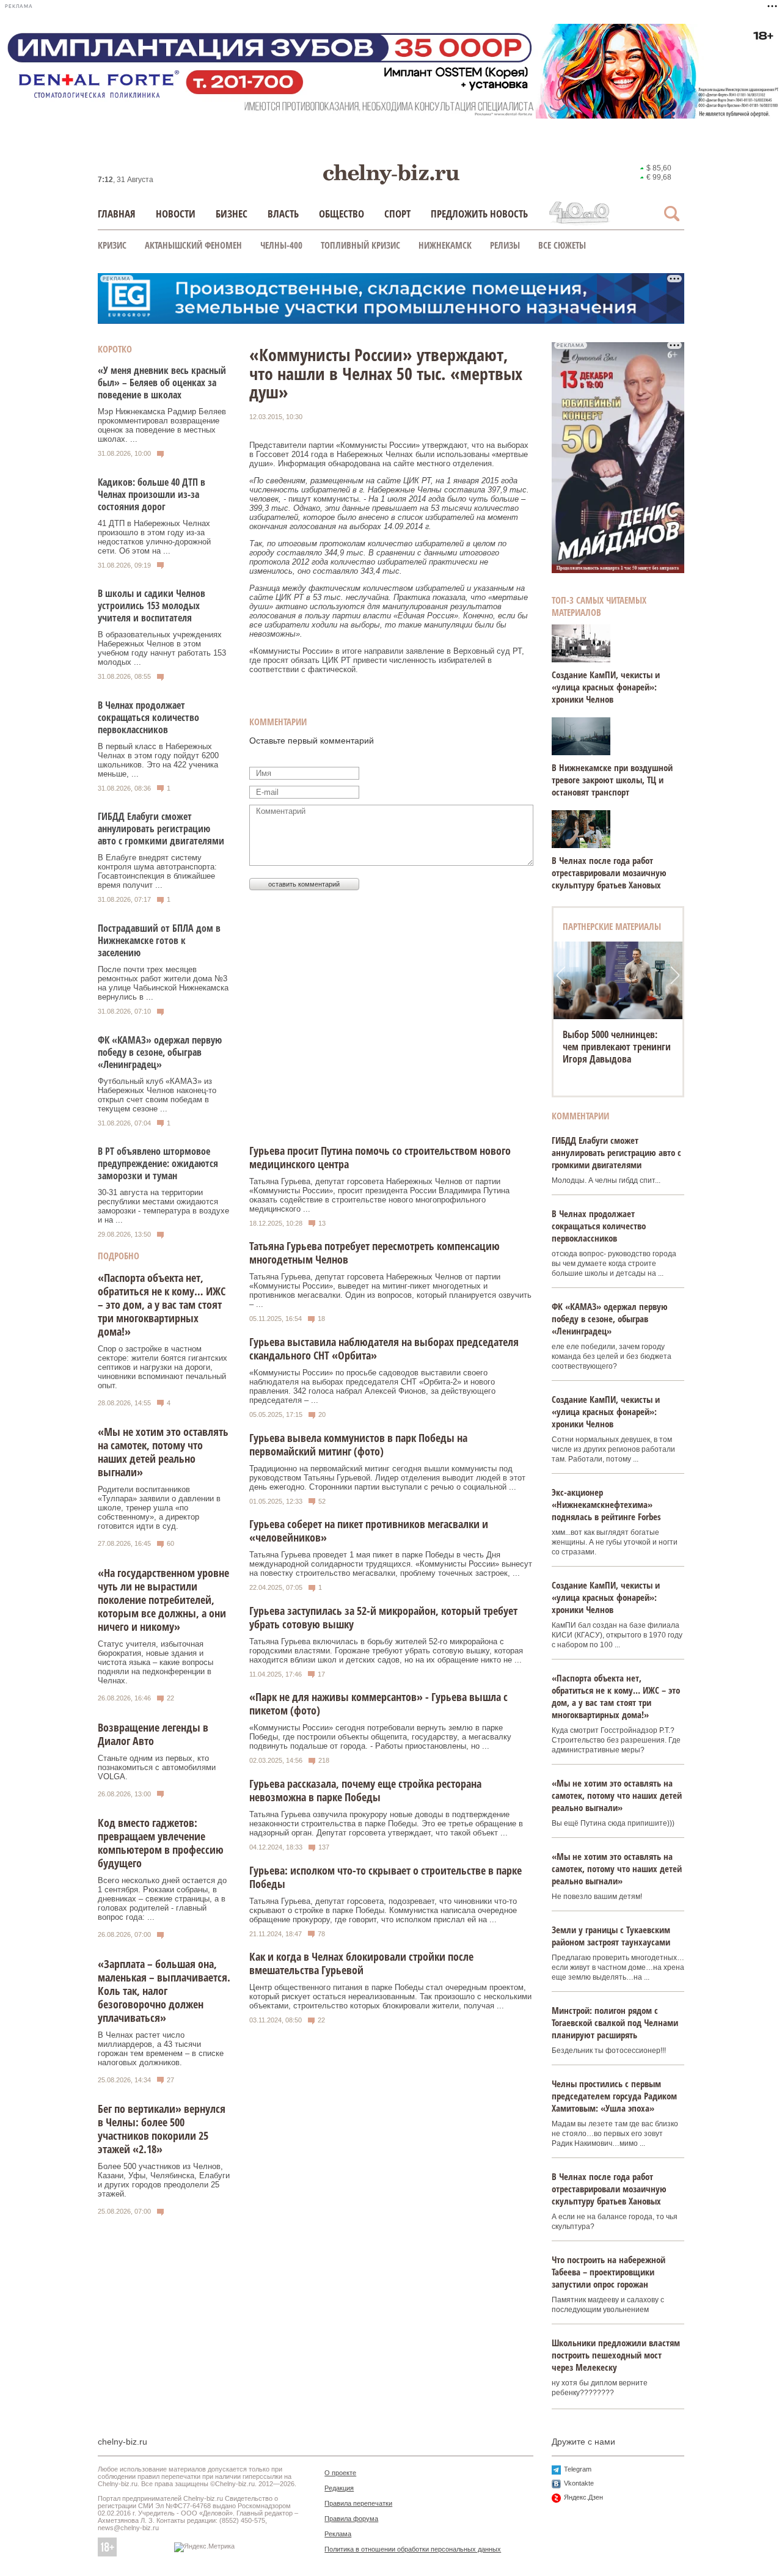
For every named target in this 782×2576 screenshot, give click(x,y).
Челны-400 (281, 245)
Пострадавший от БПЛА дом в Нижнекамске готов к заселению (159, 940)
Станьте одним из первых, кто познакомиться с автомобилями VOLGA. (157, 1767)
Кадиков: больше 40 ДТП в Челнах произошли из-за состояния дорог (152, 494)
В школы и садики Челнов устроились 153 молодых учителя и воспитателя (152, 606)
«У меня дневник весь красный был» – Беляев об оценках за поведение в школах (162, 382)
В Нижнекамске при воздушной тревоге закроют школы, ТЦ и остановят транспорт (612, 780)
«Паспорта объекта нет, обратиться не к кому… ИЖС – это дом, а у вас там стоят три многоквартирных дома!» (162, 1304)
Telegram (578, 2469)
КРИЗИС (112, 245)
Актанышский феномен (193, 245)
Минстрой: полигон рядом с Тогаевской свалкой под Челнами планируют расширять (615, 2022)
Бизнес (232, 214)
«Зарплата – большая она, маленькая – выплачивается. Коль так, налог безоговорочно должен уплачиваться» (164, 1991)
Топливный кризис (360, 245)
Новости (176, 214)
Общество (342, 214)
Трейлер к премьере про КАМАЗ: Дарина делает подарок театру (612, 1047)
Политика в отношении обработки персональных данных (413, 2549)
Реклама (338, 2534)
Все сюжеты (562, 245)
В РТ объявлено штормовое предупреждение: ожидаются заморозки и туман (158, 1163)
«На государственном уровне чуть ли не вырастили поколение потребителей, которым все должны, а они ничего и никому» (163, 1600)
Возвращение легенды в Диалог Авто (153, 1734)
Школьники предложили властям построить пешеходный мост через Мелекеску (616, 2355)
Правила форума (351, 2519)
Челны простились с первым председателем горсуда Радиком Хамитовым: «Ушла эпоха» (614, 2096)
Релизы (505, 245)
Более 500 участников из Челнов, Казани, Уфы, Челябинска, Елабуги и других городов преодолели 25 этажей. (164, 2180)
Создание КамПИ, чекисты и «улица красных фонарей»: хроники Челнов (606, 687)
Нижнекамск (445, 245)
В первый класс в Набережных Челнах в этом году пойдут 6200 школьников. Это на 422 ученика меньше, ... (158, 760)
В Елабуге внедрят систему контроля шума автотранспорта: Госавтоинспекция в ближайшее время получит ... (157, 871)
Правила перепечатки (358, 2503)
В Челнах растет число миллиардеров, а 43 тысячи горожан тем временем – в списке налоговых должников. (161, 2049)
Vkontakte (579, 2483)
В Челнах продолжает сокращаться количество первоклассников (148, 717)
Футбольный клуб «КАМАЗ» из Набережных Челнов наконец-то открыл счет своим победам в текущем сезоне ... (157, 1095)
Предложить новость (479, 214)
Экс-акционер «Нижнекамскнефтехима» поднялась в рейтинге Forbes (606, 1504)
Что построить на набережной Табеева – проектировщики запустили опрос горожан (608, 2272)
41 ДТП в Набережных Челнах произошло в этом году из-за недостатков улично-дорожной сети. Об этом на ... (154, 537)
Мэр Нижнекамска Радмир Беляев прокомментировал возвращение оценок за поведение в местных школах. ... (162, 425)
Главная (117, 214)
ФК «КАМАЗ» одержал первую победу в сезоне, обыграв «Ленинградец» (160, 1052)
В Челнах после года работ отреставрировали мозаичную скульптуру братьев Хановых (609, 873)
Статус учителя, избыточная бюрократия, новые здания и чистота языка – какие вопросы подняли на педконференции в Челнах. (155, 1662)
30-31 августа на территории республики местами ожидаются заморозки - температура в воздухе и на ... (163, 1206)
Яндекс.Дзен (583, 2497)
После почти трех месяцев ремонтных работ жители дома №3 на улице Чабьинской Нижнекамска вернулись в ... (163, 983)
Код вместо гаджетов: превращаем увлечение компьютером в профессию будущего (161, 1843)
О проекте (340, 2473)
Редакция (339, 2488)
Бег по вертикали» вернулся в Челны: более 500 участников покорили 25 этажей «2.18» (162, 2129)
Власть (283, 214)
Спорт (397, 214)
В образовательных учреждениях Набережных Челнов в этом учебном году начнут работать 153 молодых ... (162, 648)
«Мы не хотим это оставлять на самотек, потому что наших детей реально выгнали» (163, 1452)
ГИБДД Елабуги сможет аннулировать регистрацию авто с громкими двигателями (161, 829)
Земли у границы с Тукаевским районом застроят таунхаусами (611, 1936)
